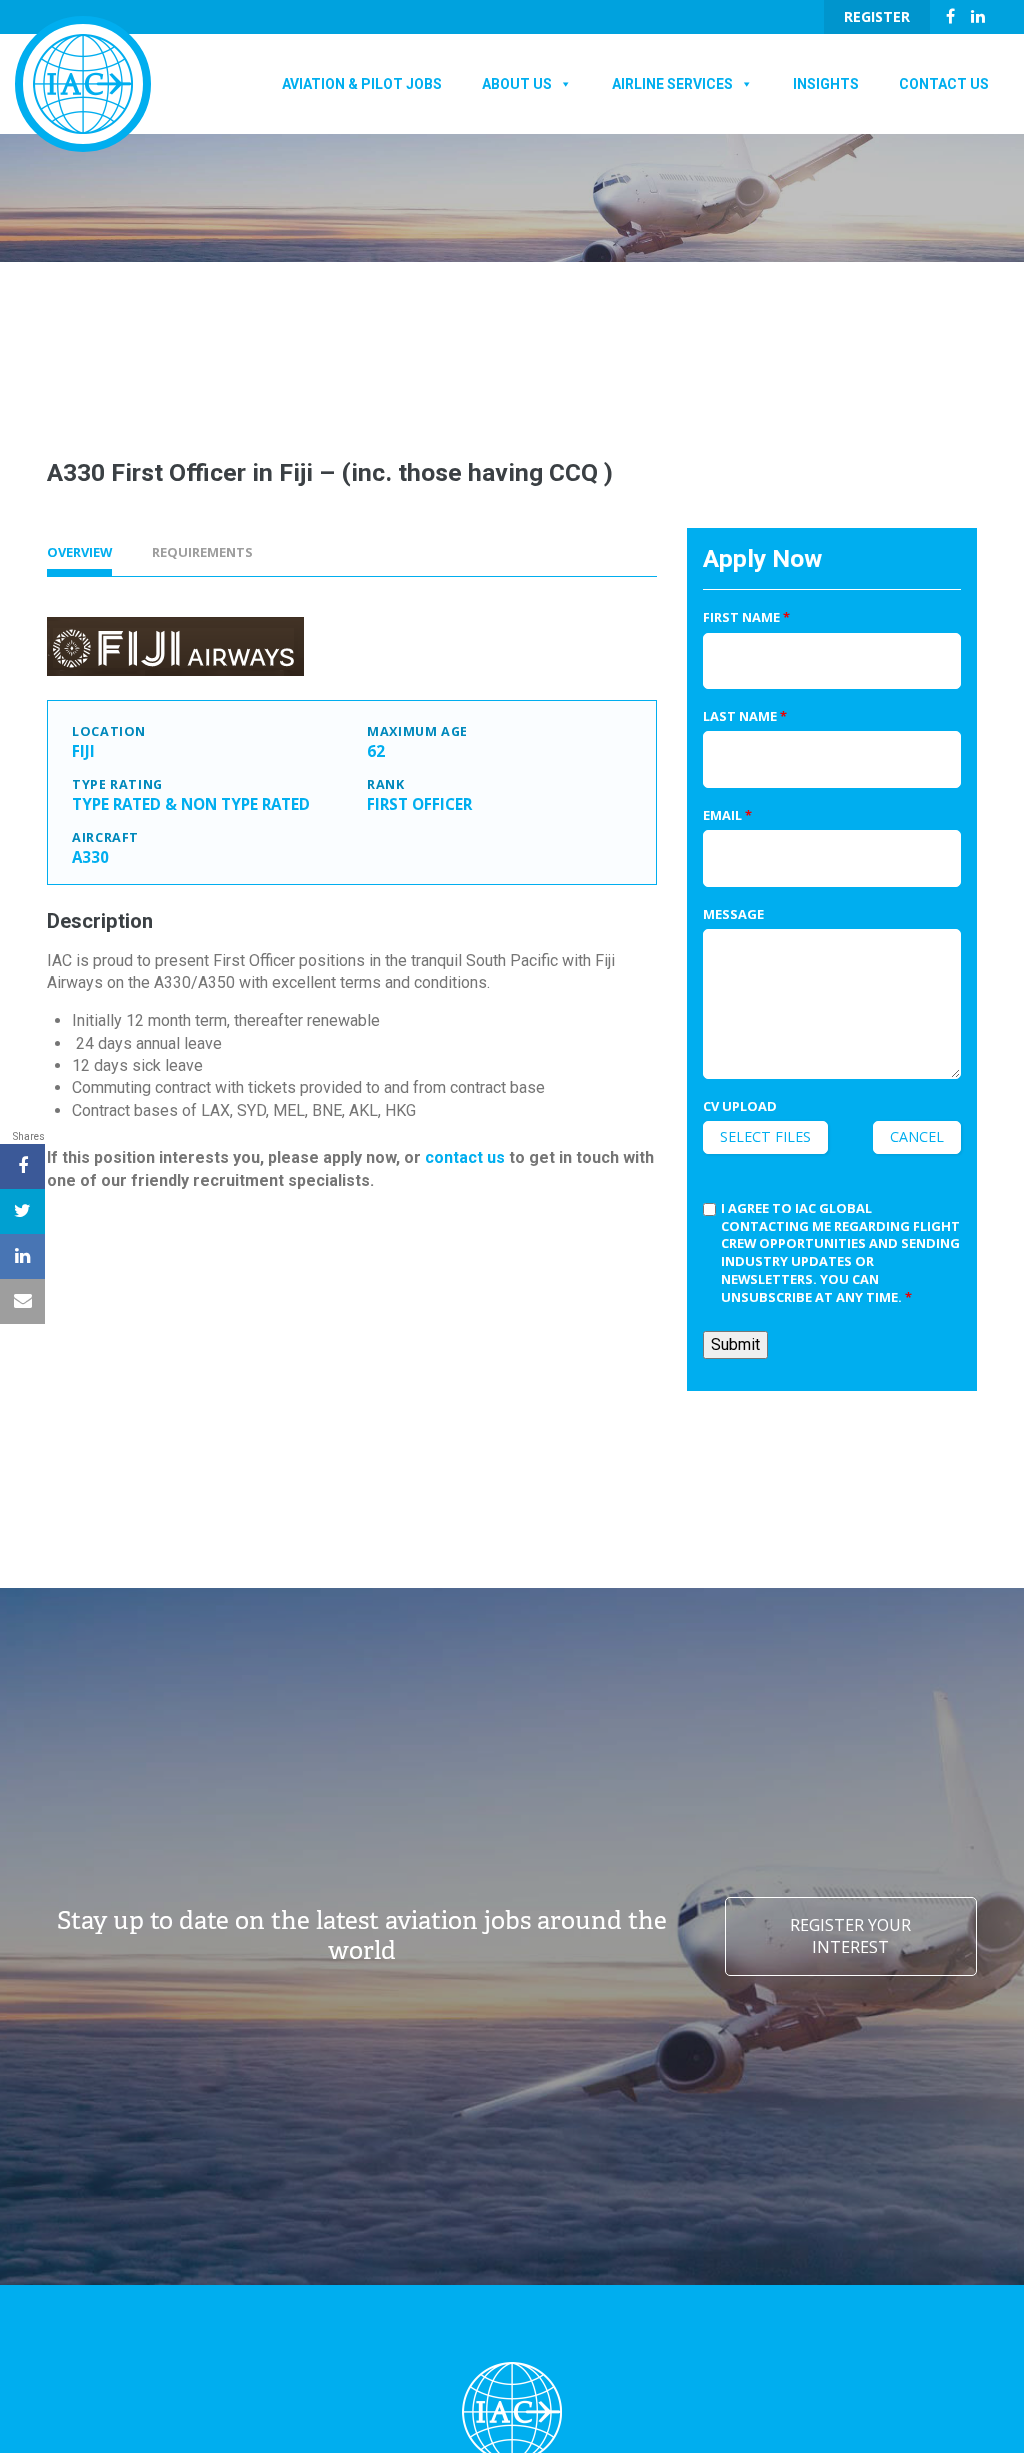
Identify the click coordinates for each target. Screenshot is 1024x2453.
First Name (746, 617)
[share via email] (22, 1301)
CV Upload (740, 1106)
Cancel (917, 1136)
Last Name (745, 716)
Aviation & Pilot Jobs (362, 84)
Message (733, 914)
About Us (517, 84)
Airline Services (672, 84)
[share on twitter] (22, 1211)
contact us (465, 1157)
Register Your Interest (850, 1936)
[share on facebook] (22, 1166)
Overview (79, 552)
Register (877, 16)
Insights (826, 84)
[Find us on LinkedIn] (978, 16)
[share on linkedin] (22, 1256)
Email (727, 815)
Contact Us (944, 84)
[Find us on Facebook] (950, 16)
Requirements (202, 552)
